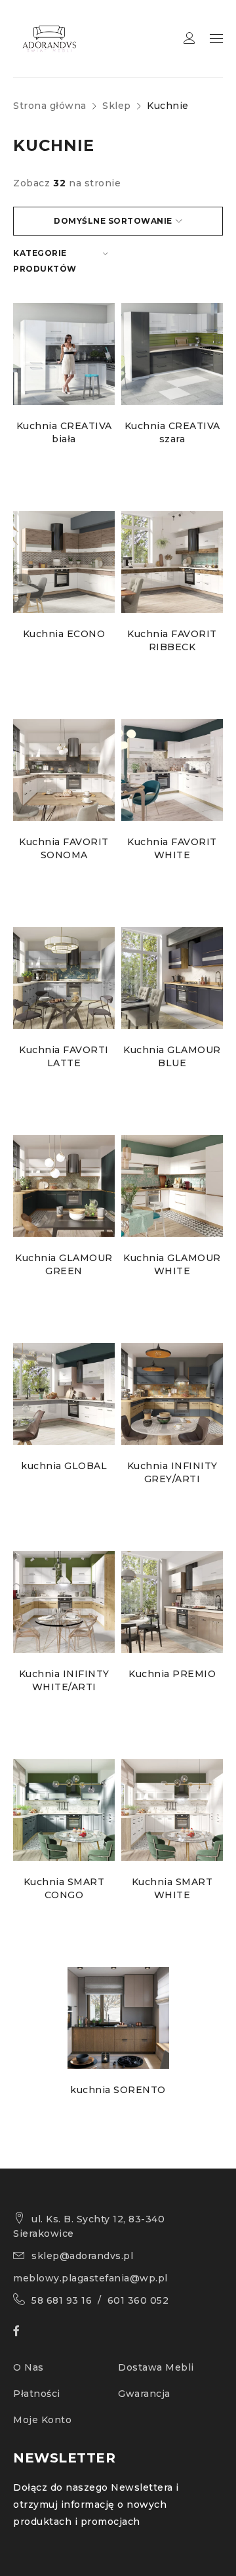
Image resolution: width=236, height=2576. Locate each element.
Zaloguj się (189, 38)
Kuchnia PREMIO (172, 1674)
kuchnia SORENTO (118, 2090)
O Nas (29, 2367)
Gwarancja (144, 2394)
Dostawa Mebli (156, 2367)
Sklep (117, 106)
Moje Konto (42, 2420)
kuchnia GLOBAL (64, 1466)
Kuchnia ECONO (64, 634)
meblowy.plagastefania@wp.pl (90, 2278)
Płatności (37, 2394)
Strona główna (50, 106)
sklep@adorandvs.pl (82, 2256)
